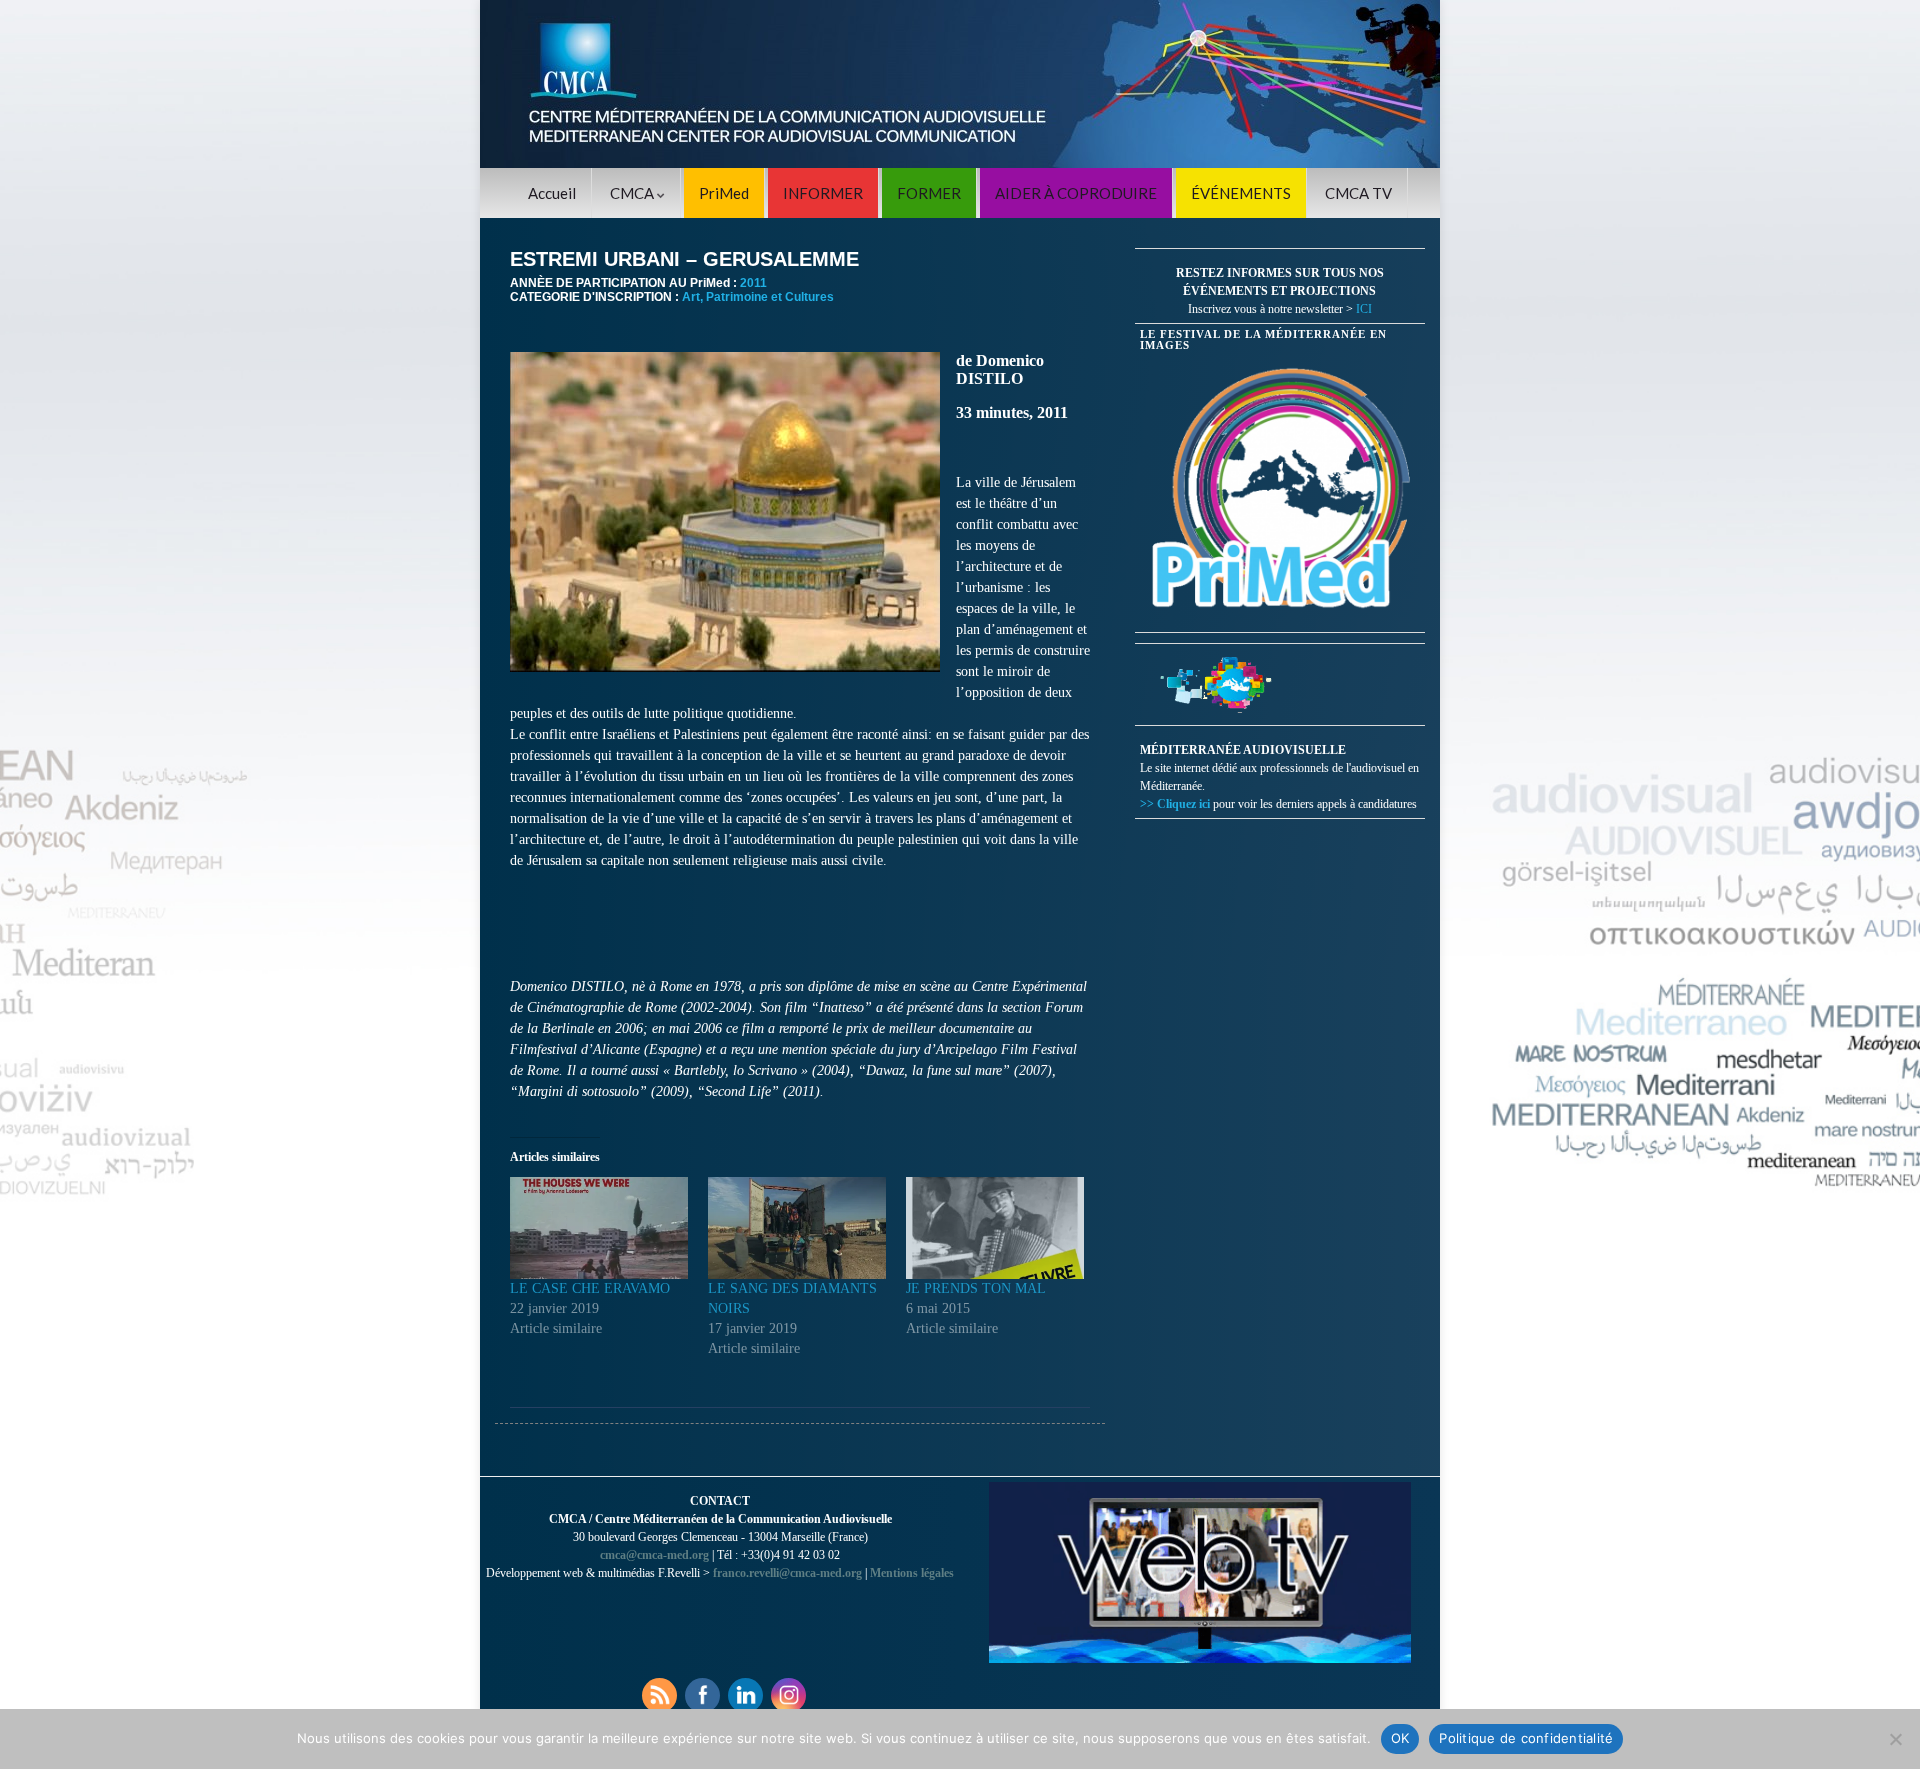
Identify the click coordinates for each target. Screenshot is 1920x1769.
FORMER (929, 193)
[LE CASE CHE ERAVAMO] (599, 1228)
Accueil (552, 193)
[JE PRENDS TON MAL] (995, 1228)
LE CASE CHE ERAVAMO (590, 1288)
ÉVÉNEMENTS (1241, 193)
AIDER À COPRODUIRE (1076, 193)
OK (1400, 1738)
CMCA (633, 193)
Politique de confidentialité (1526, 1738)
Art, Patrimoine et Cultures (758, 297)
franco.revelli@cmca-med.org (787, 1573)
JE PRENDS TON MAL (976, 1288)
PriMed (724, 193)
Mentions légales (912, 1573)
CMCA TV (1358, 193)
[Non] (1895, 1739)
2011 (753, 283)
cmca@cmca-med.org (654, 1555)
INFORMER (823, 193)
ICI (1364, 309)
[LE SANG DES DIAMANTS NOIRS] (797, 1228)
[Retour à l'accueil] (960, 84)
